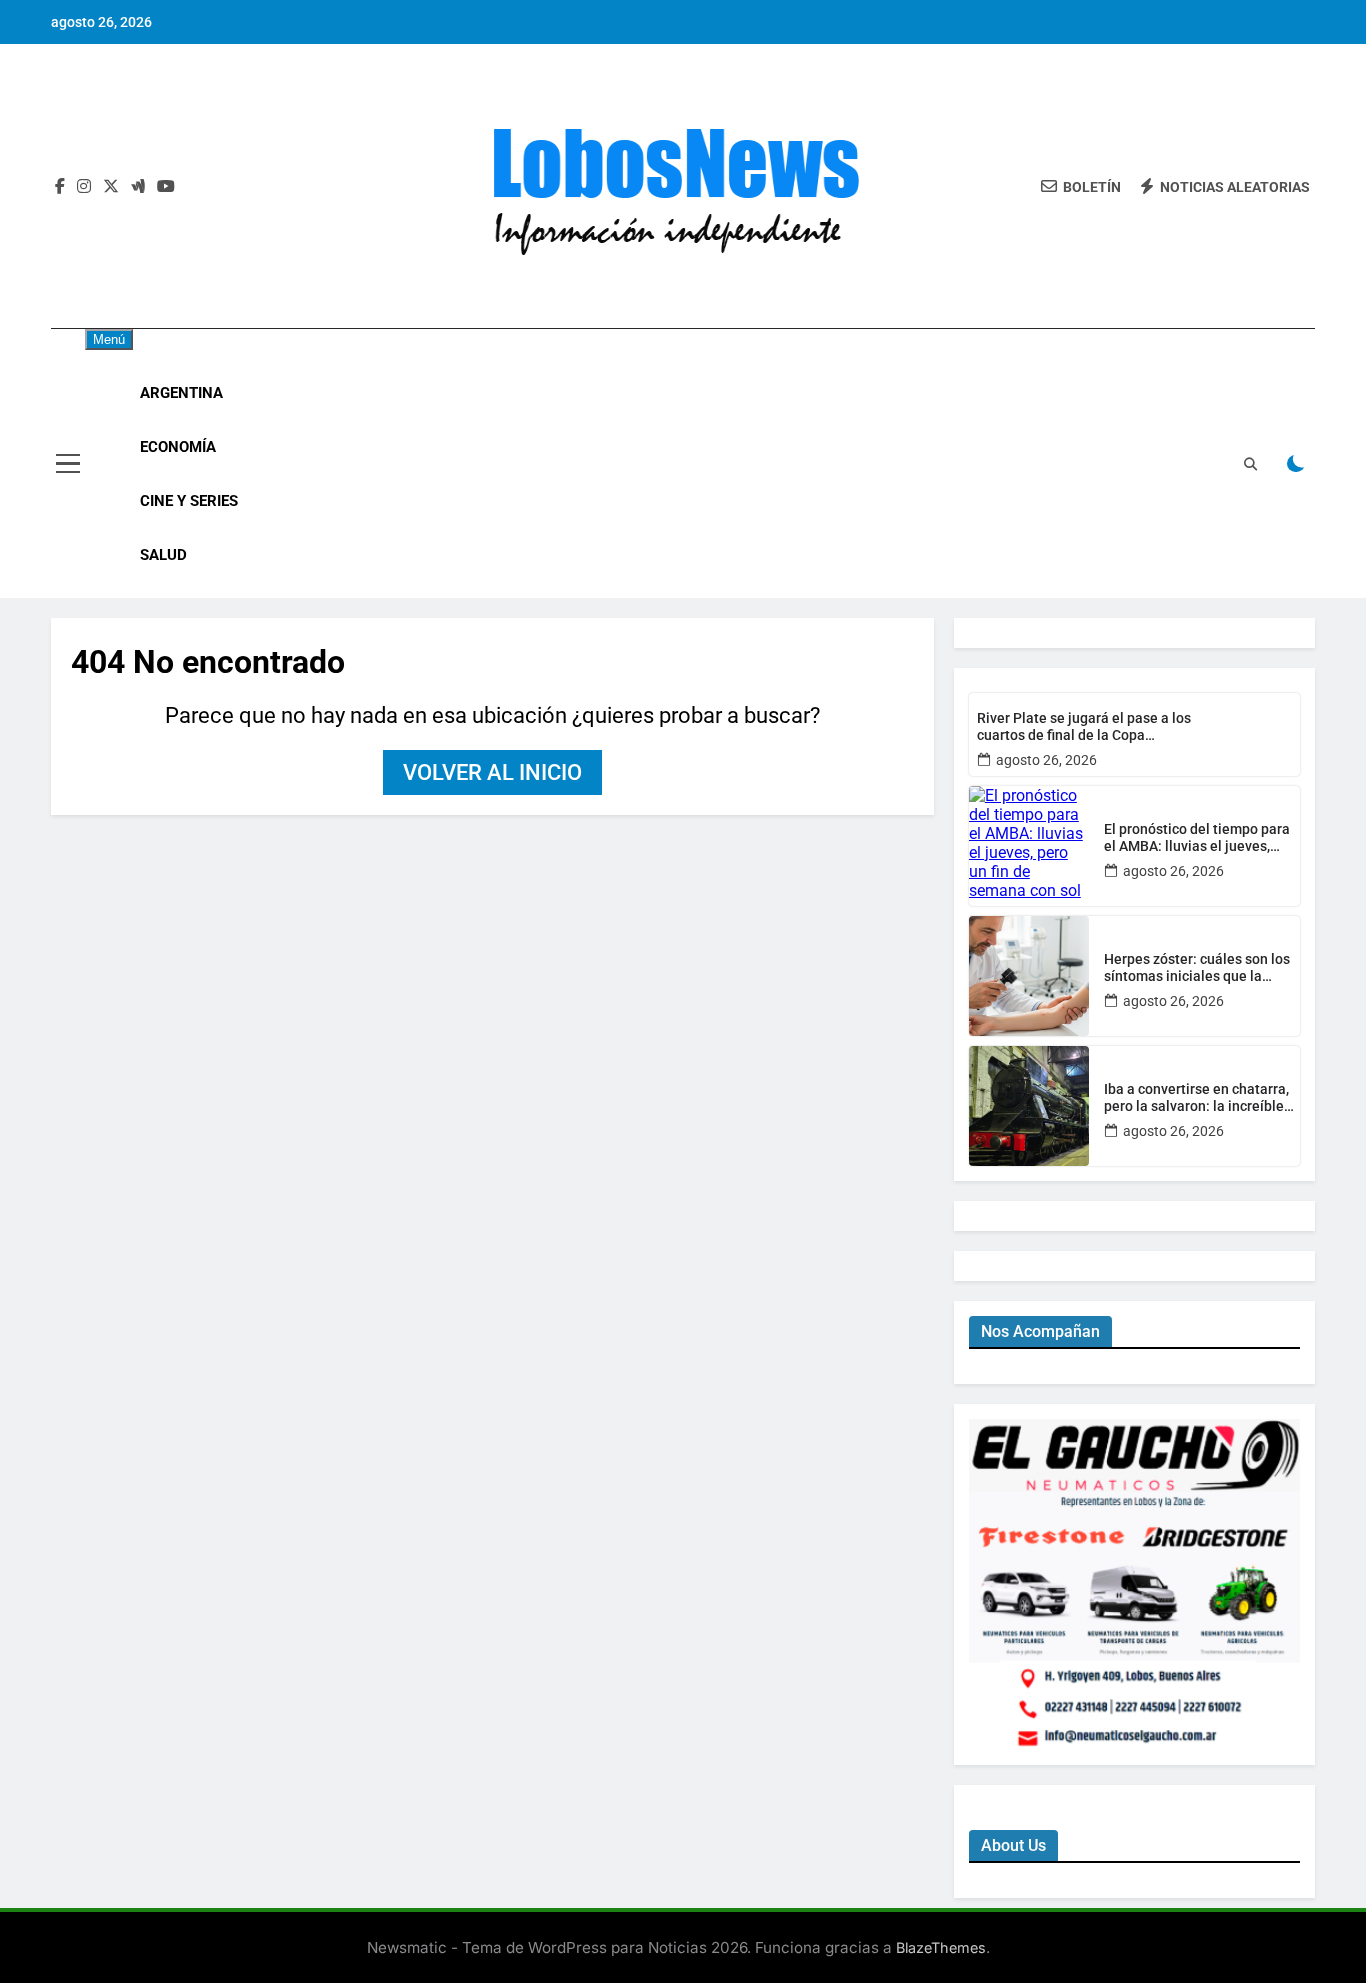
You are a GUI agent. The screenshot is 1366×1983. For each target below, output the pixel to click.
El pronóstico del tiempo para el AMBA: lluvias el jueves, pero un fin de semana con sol (1198, 838)
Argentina (181, 393)
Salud (163, 555)
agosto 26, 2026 (1046, 760)
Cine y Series (189, 501)
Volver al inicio (492, 772)
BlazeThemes (941, 1947)
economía (178, 447)
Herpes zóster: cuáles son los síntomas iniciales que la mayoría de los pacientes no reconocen (1197, 968)
